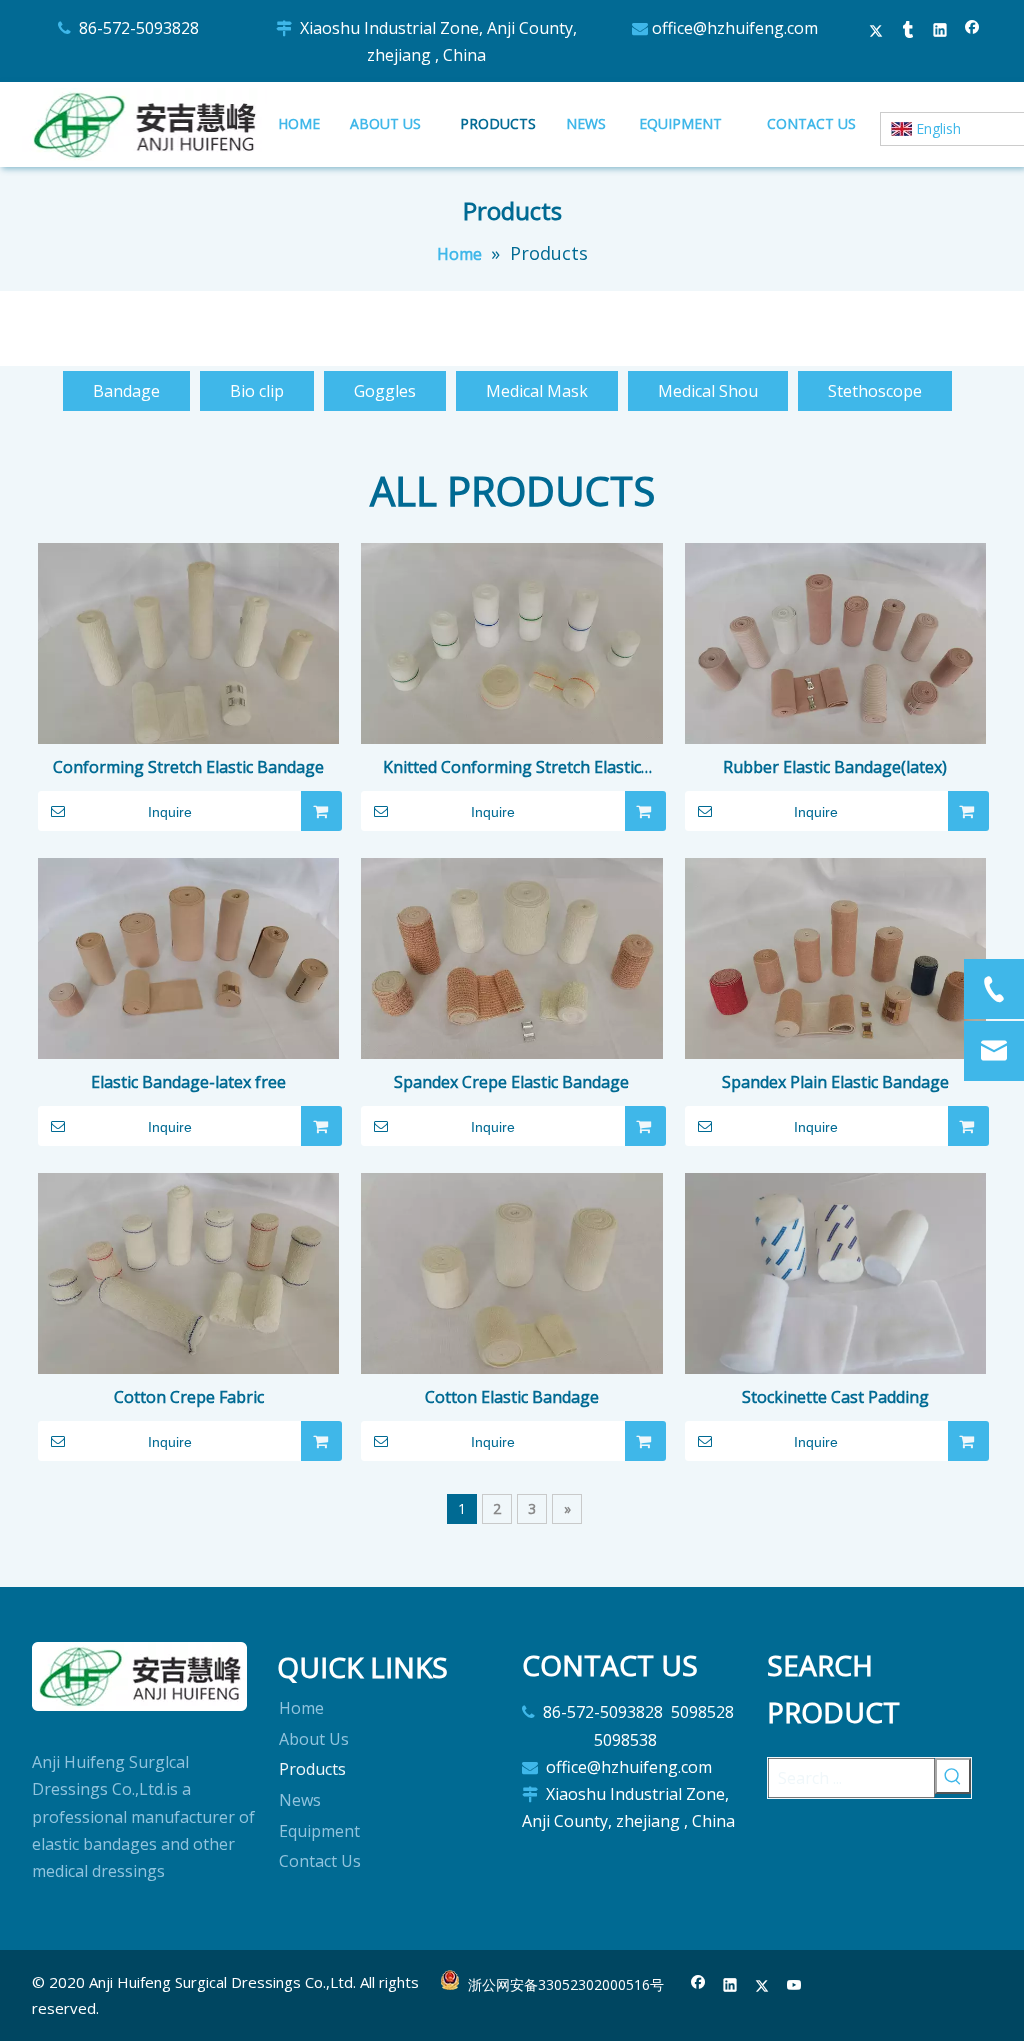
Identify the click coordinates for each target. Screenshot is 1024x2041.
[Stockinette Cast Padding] (835, 1284)
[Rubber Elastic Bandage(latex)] (835, 654)
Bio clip (257, 391)
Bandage (126, 391)
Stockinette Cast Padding (835, 1397)
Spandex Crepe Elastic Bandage (511, 1082)
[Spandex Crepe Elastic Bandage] (511, 969)
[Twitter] (876, 31)
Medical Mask (537, 391)
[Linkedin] (940, 31)
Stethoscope (875, 391)
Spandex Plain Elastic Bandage (835, 1082)
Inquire (170, 812)
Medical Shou (708, 391)
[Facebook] (972, 31)
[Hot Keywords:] (953, 1776)
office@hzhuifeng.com (631, 1767)
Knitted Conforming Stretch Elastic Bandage (512, 768)
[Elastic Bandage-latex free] (188, 969)
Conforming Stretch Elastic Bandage (188, 767)
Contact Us (320, 1861)
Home (301, 1708)
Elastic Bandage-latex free (188, 1082)
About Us (314, 1739)
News (300, 1800)
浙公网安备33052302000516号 (566, 1984)
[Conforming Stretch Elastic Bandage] (188, 654)
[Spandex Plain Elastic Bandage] (835, 969)
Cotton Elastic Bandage (512, 1397)
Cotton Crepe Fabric (189, 1397)
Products (312, 1769)
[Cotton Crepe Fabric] (188, 1284)
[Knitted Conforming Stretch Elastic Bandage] (511, 654)
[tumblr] (908, 31)
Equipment (319, 1831)
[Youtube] (794, 1986)
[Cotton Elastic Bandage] (511, 1284)
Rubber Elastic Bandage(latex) (835, 767)
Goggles (385, 391)
